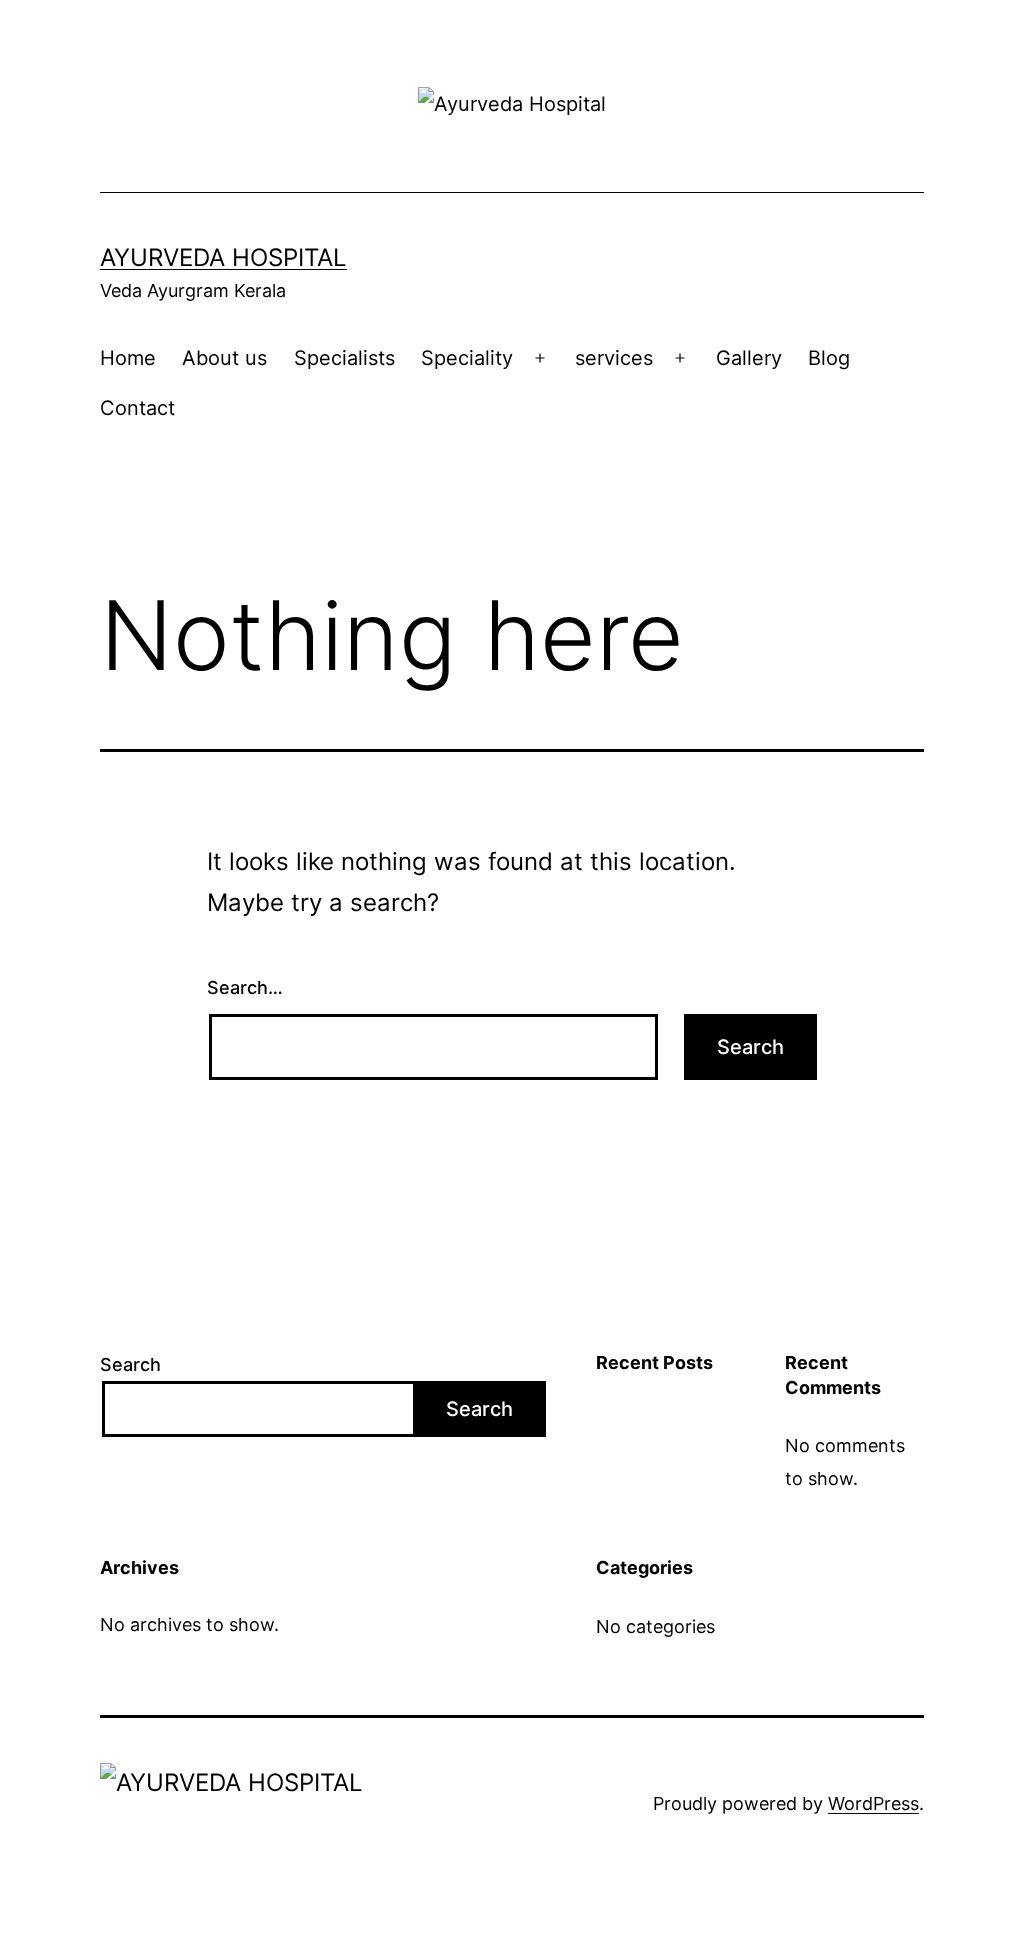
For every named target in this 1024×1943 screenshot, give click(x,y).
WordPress (873, 1803)
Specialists (344, 358)
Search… (245, 987)
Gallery (749, 358)
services (614, 358)
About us (224, 358)
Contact (137, 408)
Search (130, 1364)
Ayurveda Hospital (223, 257)
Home (128, 358)
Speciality (467, 358)
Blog (829, 358)
